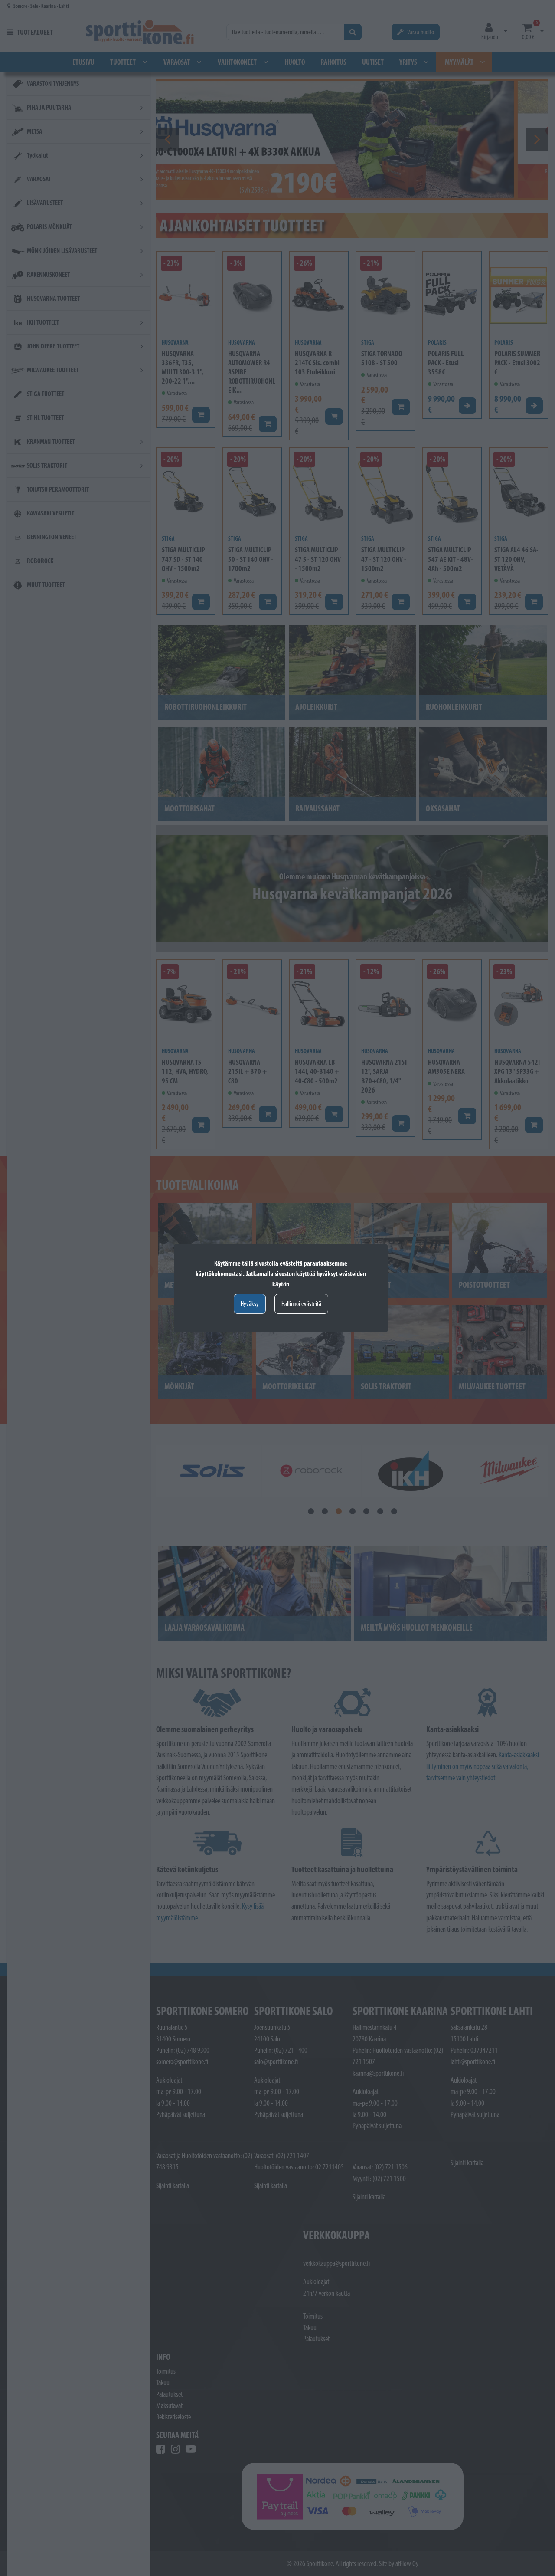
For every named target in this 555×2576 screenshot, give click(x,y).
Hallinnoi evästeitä (301, 1304)
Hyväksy (250, 1304)
